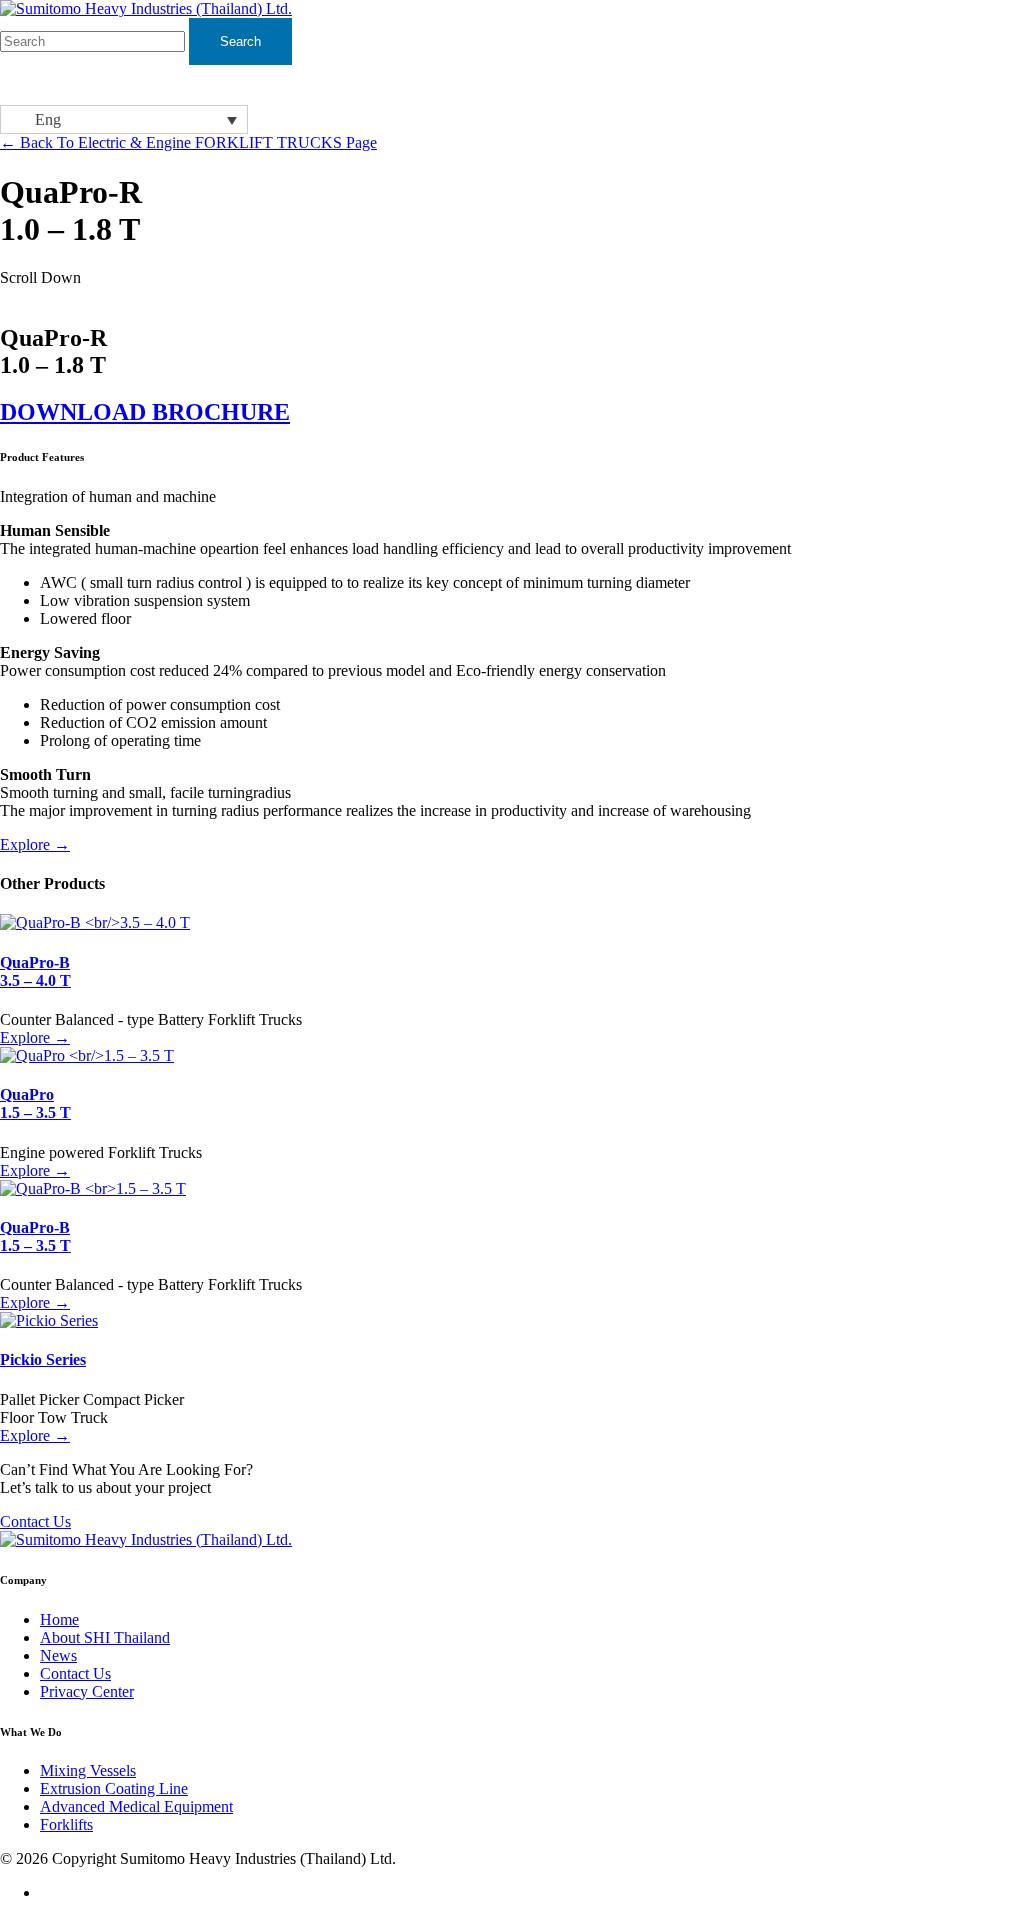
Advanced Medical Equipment (136, 1806)
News (58, 1655)
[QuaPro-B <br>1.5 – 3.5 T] (93, 1188)
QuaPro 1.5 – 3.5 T (35, 1103)
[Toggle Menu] (998, 84)
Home (59, 1619)
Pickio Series (43, 1359)
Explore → (35, 844)
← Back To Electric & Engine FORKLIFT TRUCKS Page (188, 142)
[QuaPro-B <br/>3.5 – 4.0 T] (95, 922)
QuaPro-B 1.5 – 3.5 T (35, 1236)
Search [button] (240, 41)
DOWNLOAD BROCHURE (145, 412)
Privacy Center (87, 1691)
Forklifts (66, 1824)
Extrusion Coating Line (114, 1788)
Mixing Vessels (88, 1770)
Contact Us (35, 1521)
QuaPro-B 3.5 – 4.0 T (35, 971)
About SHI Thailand (105, 1637)
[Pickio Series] (49, 1320)
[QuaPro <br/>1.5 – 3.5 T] (87, 1055)
